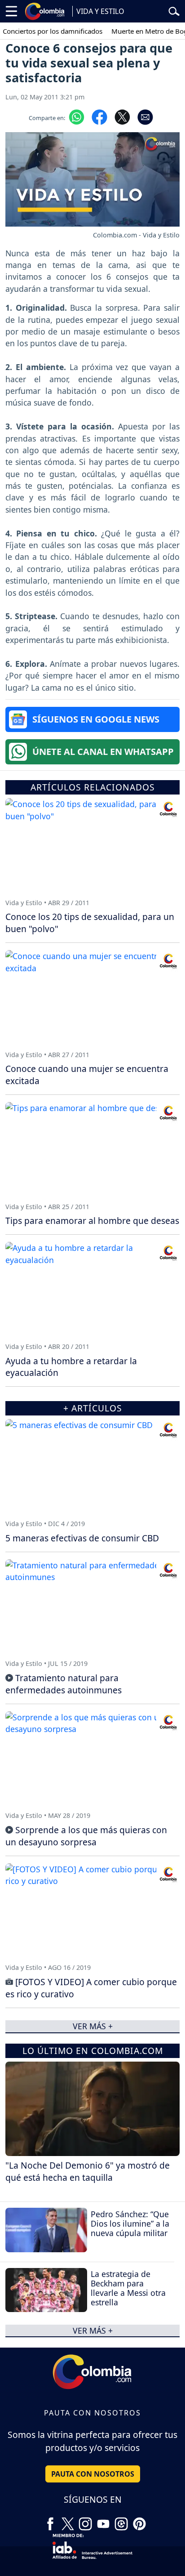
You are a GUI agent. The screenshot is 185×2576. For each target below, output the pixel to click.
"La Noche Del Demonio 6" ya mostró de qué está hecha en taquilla (88, 2171)
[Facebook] (50, 2521)
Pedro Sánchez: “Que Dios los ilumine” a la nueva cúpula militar (130, 2223)
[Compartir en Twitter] (122, 116)
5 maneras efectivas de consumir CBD (82, 1538)
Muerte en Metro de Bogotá (142, 31)
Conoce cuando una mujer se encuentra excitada (87, 1075)
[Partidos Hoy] (121, 2521)
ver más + (93, 2330)
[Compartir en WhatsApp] (77, 116)
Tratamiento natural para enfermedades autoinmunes (64, 1684)
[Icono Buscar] (174, 10)
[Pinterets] (139, 2521)
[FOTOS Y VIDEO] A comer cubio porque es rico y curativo (91, 1988)
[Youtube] (103, 2521)
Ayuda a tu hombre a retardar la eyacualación (71, 1367)
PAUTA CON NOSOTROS (93, 2474)
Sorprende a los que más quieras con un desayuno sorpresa (86, 1836)
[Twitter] (68, 2521)
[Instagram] (85, 2521)
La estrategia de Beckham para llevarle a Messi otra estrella (128, 2288)
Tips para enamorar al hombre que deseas (92, 1221)
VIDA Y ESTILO (100, 11)
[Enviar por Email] (145, 116)
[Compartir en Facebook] (99, 116)
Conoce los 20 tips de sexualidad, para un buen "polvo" (90, 923)
